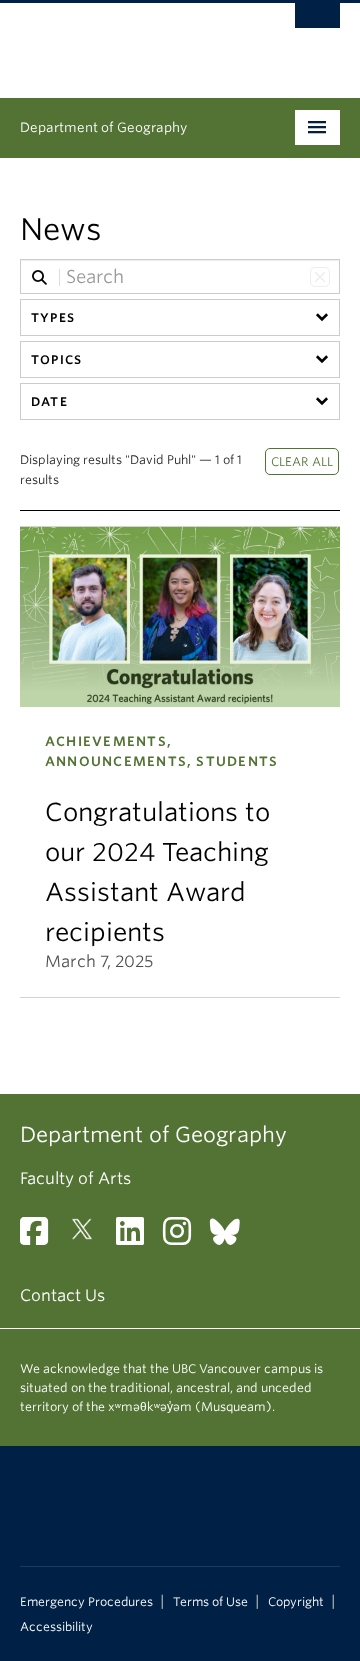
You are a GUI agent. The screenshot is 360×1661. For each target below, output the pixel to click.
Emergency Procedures (86, 1602)
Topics (56, 359)
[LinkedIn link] (137, 1237)
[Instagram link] (184, 1237)
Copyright (296, 1602)
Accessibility (56, 1627)
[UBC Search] (317, 25)
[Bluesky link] (232, 1237)
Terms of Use (210, 1602)
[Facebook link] (41, 1237)
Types (53, 317)
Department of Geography (103, 127)
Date (49, 401)
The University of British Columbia (132, 41)
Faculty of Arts (75, 1178)
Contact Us (62, 1295)
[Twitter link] (89, 1237)
